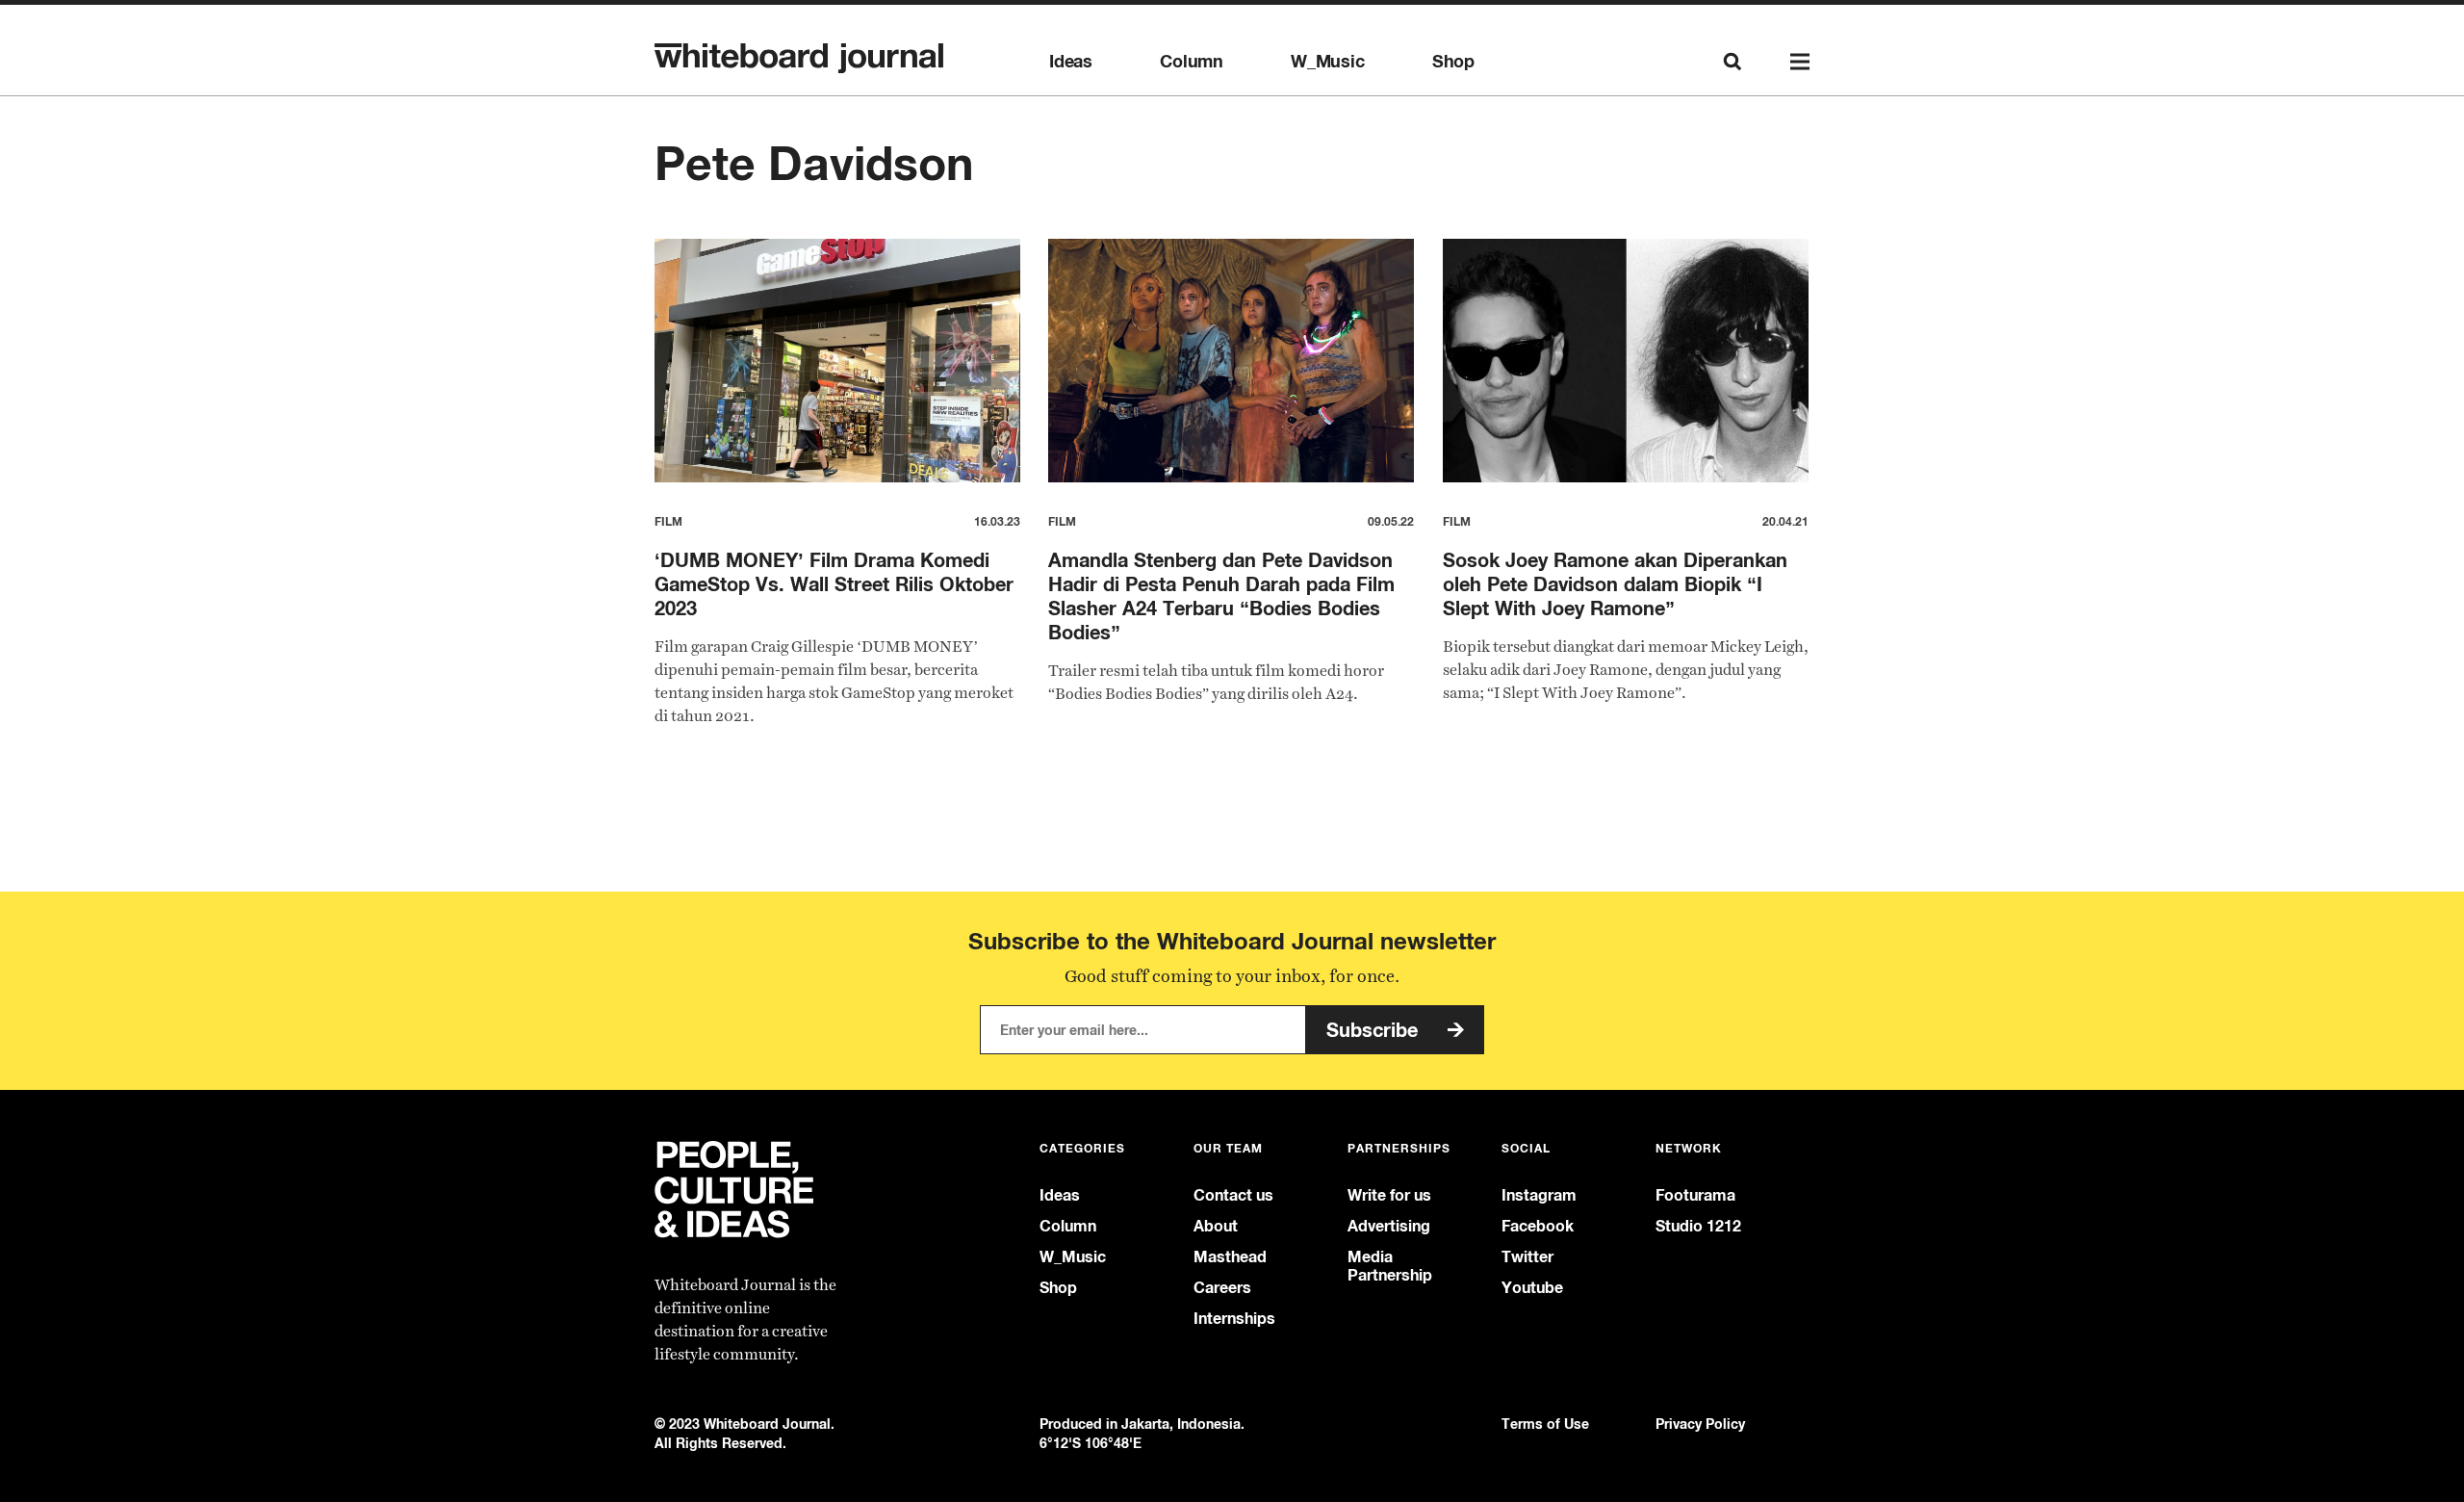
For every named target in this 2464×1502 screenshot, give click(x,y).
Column (1192, 62)
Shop (1453, 62)
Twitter (1527, 1257)
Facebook (1538, 1226)
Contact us (1233, 1195)
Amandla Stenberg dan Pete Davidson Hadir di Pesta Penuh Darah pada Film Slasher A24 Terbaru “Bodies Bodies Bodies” (1221, 596)
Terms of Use (1545, 1424)
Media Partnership (1390, 1266)
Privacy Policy (1700, 1424)
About (1216, 1226)
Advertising (1389, 1226)
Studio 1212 (1698, 1226)
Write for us (1389, 1195)
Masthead (1230, 1257)
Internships (1234, 1319)
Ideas (1071, 62)
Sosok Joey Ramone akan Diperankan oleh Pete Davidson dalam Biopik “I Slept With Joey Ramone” (1615, 584)
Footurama (1695, 1195)
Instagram (1539, 1195)
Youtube (1532, 1288)
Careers (1222, 1288)
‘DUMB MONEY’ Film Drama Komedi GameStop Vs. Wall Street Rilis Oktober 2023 (834, 584)
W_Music (1328, 62)
